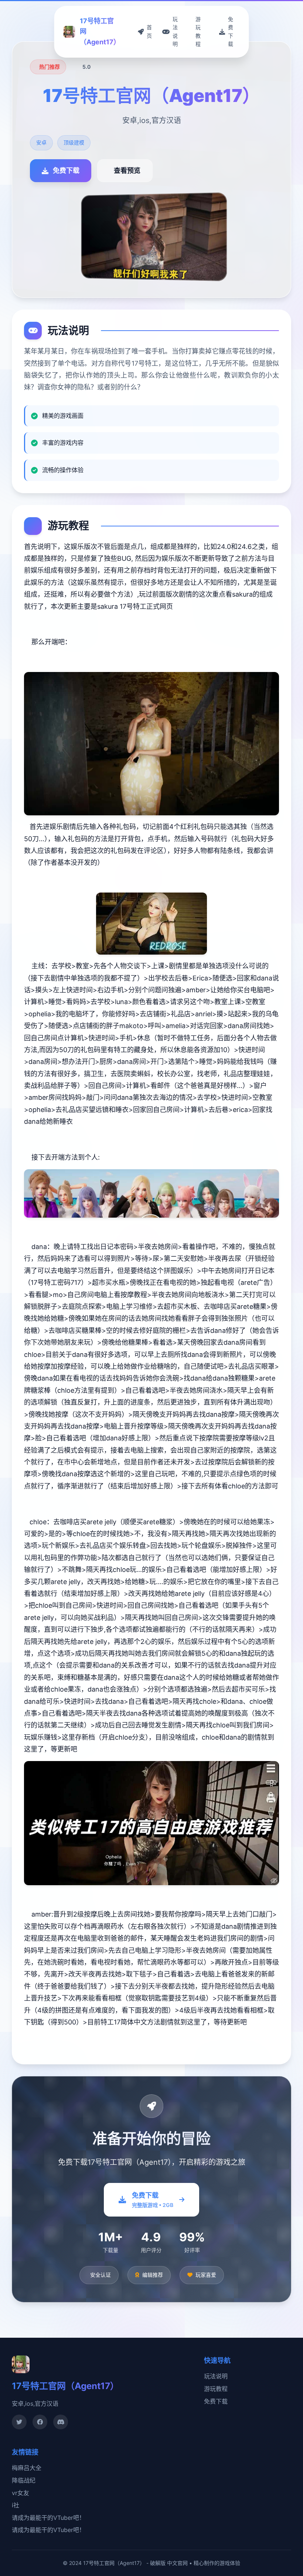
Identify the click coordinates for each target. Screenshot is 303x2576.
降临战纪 (24, 2480)
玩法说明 (216, 2376)
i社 (16, 2505)
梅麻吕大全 (27, 2468)
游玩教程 (216, 2389)
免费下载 (216, 2401)
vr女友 (21, 2493)
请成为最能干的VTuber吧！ (48, 2518)
